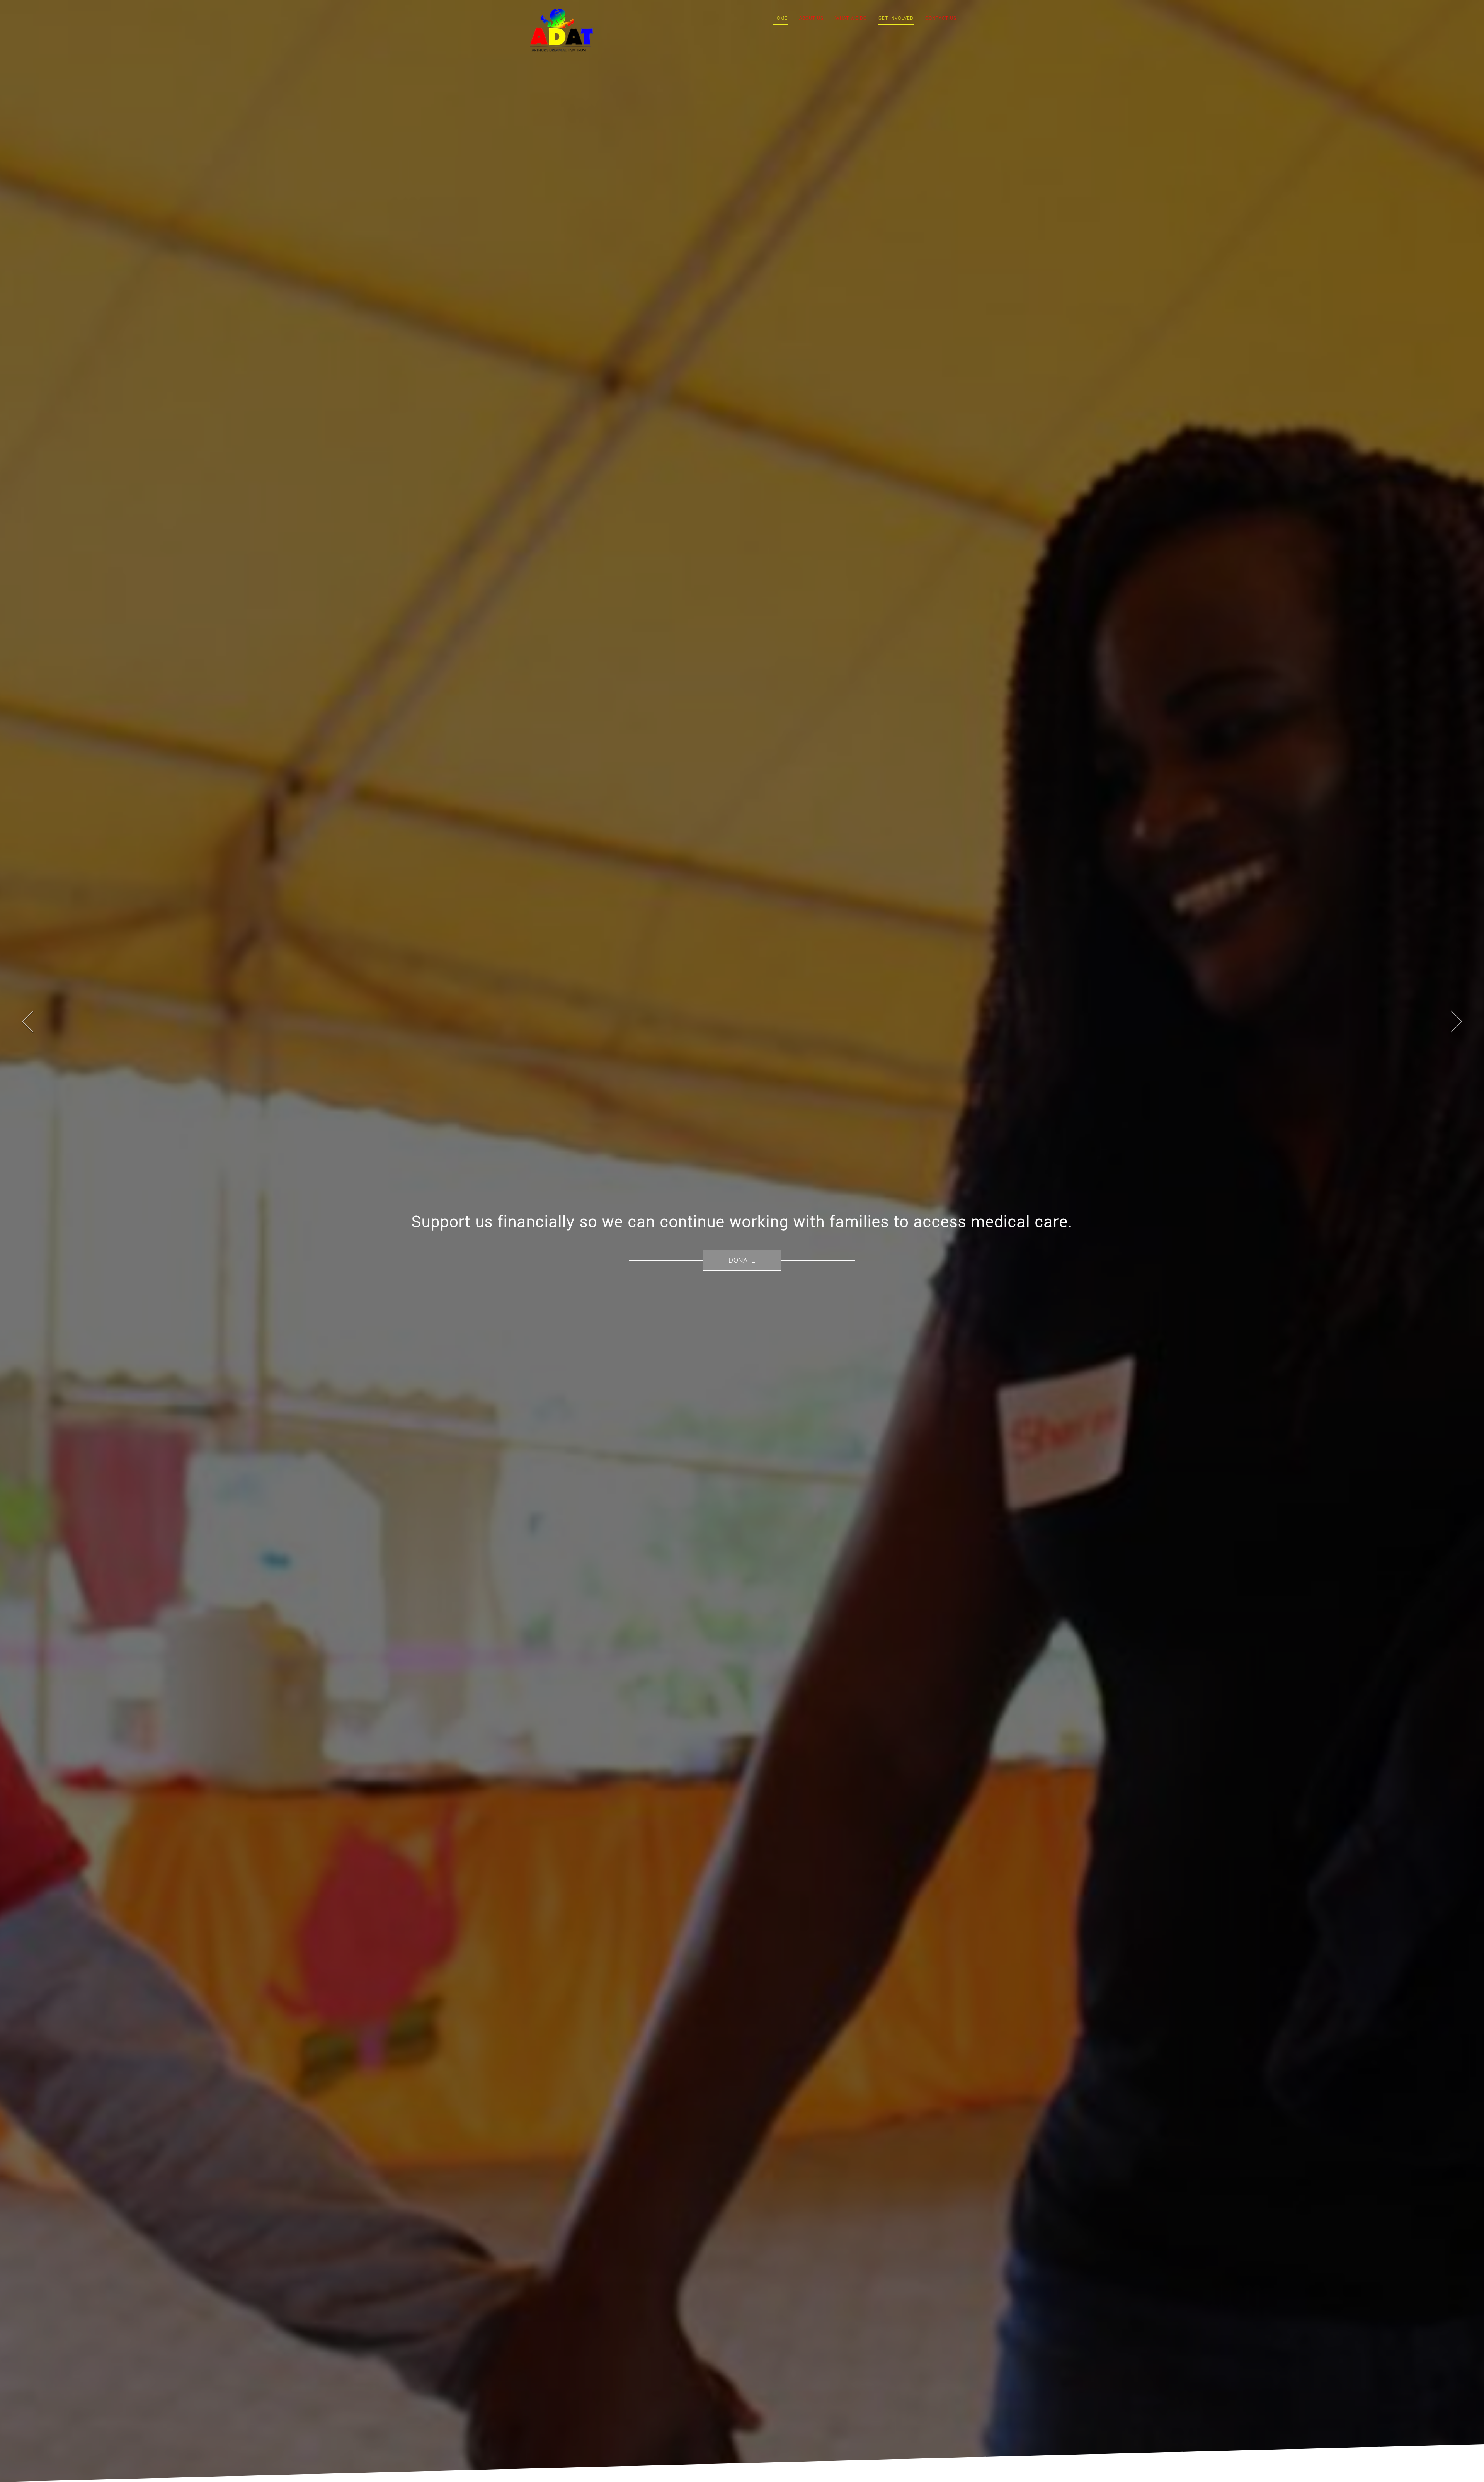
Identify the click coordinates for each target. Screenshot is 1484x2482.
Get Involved (896, 18)
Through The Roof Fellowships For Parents (742, 1222)
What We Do (851, 18)
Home (780, 18)
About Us (811, 18)
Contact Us (941, 18)
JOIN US (742, 1260)
